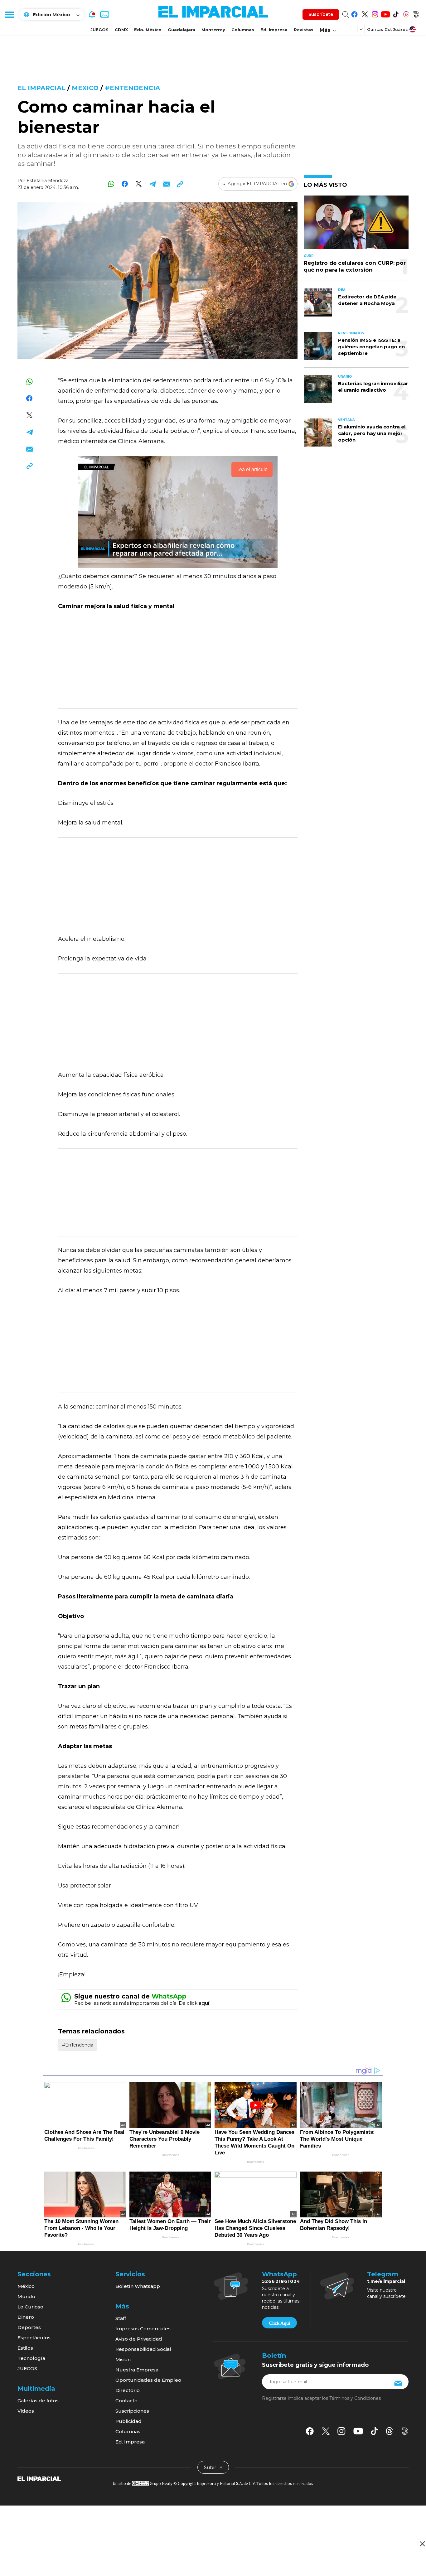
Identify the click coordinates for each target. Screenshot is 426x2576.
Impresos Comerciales (143, 2329)
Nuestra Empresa (137, 2370)
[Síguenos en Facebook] (354, 13)
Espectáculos (34, 2338)
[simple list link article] (356, 225)
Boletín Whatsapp (138, 2286)
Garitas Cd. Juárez (387, 29)
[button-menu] (9, 14)
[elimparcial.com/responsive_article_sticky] (422, 2544)
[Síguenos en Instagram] (375, 13)
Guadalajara (182, 30)
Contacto (126, 2401)
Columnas (243, 30)
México (26, 2286)
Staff (121, 2318)
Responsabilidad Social (143, 2349)
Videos (26, 2411)
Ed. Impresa (274, 30)
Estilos (25, 2348)
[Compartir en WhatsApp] (111, 184)
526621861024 (281, 2281)
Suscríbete (321, 14)
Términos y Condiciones (355, 2398)
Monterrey (213, 30)
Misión (123, 2359)
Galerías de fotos (38, 2401)
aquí (204, 2003)
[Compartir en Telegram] (152, 184)
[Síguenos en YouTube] (385, 13)
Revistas (304, 30)
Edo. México (148, 30)
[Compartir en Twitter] (139, 184)
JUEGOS (99, 30)
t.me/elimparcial (386, 2281)
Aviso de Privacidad (139, 2339)
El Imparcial (41, 88)
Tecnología (31, 2358)
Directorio (128, 2390)
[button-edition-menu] (362, 29)
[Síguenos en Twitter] (365, 13)
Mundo (26, 2296)
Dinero (26, 2317)
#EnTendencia (132, 88)
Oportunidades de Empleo (148, 2380)
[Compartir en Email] (166, 184)
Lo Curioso (30, 2307)
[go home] (39, 2478)
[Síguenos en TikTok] (396, 13)
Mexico (85, 88)
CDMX (121, 30)
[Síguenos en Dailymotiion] (405, 2431)
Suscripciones (132, 2411)
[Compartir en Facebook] (125, 184)
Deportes (29, 2327)
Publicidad (128, 2421)
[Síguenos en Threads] (406, 13)
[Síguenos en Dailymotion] (416, 13)
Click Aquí (279, 2323)
